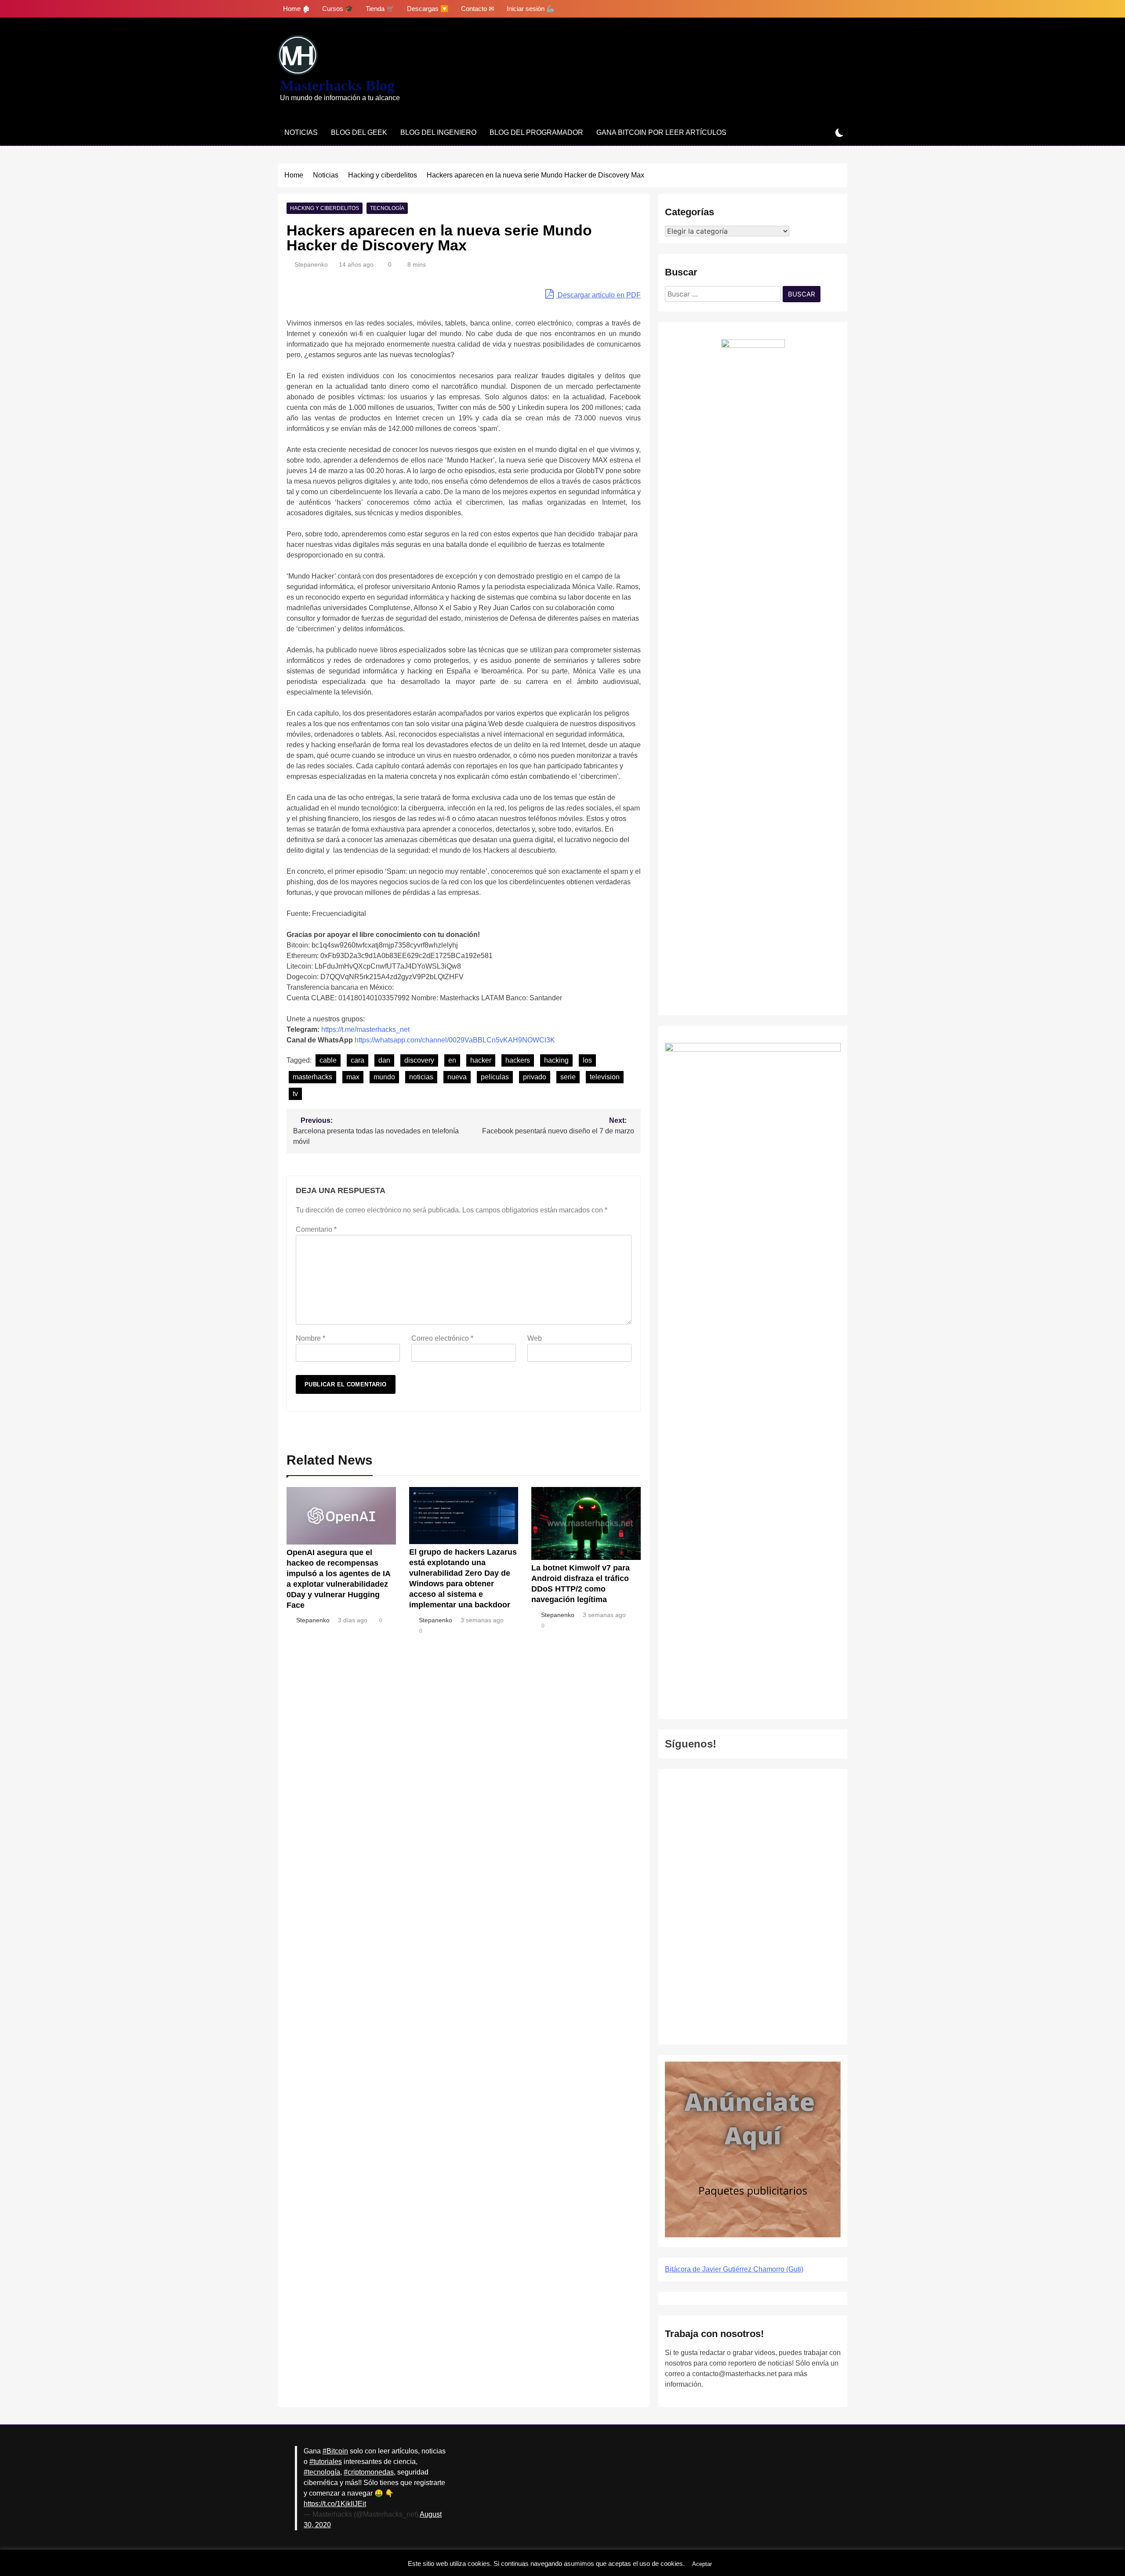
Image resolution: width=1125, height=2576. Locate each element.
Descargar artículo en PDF (598, 295)
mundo (384, 1077)
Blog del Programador (536, 132)
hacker (481, 1060)
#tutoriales (326, 2462)
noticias (421, 1077)
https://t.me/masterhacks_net (365, 1029)
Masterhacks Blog (337, 85)
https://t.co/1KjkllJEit (335, 2504)
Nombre (310, 1338)
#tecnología (322, 2472)
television (605, 1077)
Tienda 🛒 (380, 9)
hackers (518, 1060)
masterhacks (312, 1077)
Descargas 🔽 (428, 9)
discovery (419, 1060)
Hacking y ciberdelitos (325, 208)
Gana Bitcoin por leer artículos (661, 132)
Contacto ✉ (478, 9)
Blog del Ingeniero (438, 132)
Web (535, 1338)
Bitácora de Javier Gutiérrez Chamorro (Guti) (734, 2269)
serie (568, 1077)
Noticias (301, 132)
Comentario (316, 1229)
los (587, 1060)
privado (535, 1077)
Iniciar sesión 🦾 (531, 9)
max (353, 1077)
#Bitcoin (335, 2451)
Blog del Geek (359, 132)
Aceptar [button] (702, 2564)
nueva (457, 1077)
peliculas (495, 1077)
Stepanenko (311, 264)
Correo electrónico (442, 1338)
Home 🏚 (296, 9)
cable (328, 1060)
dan (384, 1060)
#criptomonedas (369, 2472)
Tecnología (387, 208)
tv (295, 1094)
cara (357, 1060)
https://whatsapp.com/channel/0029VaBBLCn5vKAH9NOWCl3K (455, 1040)
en (452, 1060)
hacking (556, 1060)
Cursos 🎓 (338, 9)
